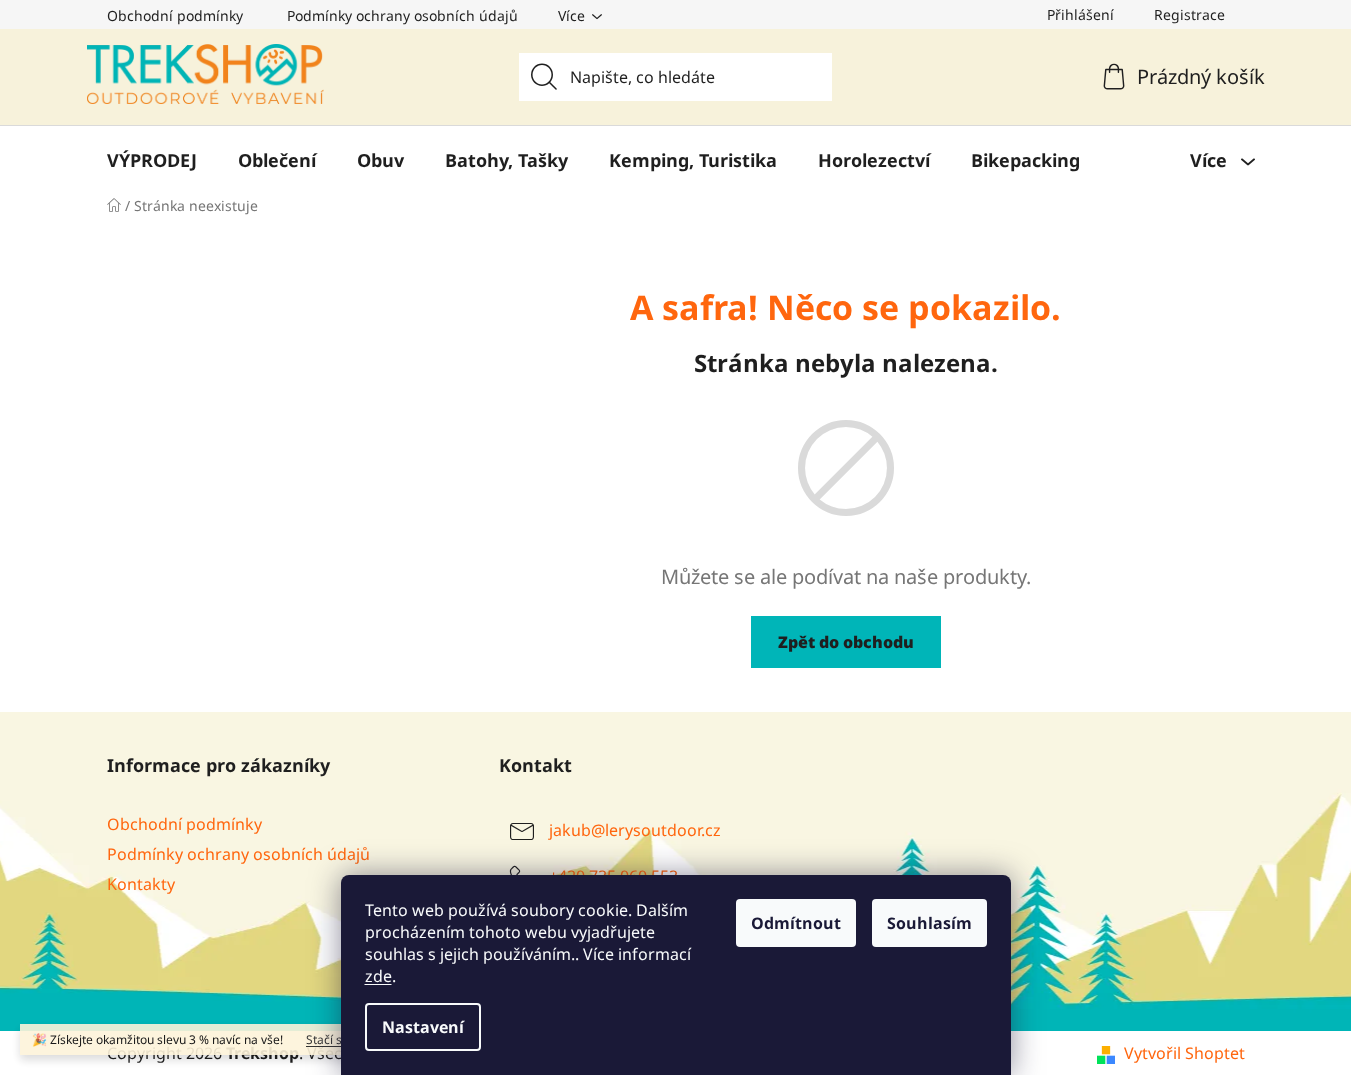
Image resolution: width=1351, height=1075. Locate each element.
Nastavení (423, 1027)
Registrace (1189, 14)
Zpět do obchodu (846, 642)
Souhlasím (929, 923)
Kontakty (141, 884)
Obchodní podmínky (175, 15)
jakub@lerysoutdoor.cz (635, 830)
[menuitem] (152, 160)
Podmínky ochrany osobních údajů (402, 15)
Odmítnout (796, 923)
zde (378, 976)
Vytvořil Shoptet (1184, 1053)
